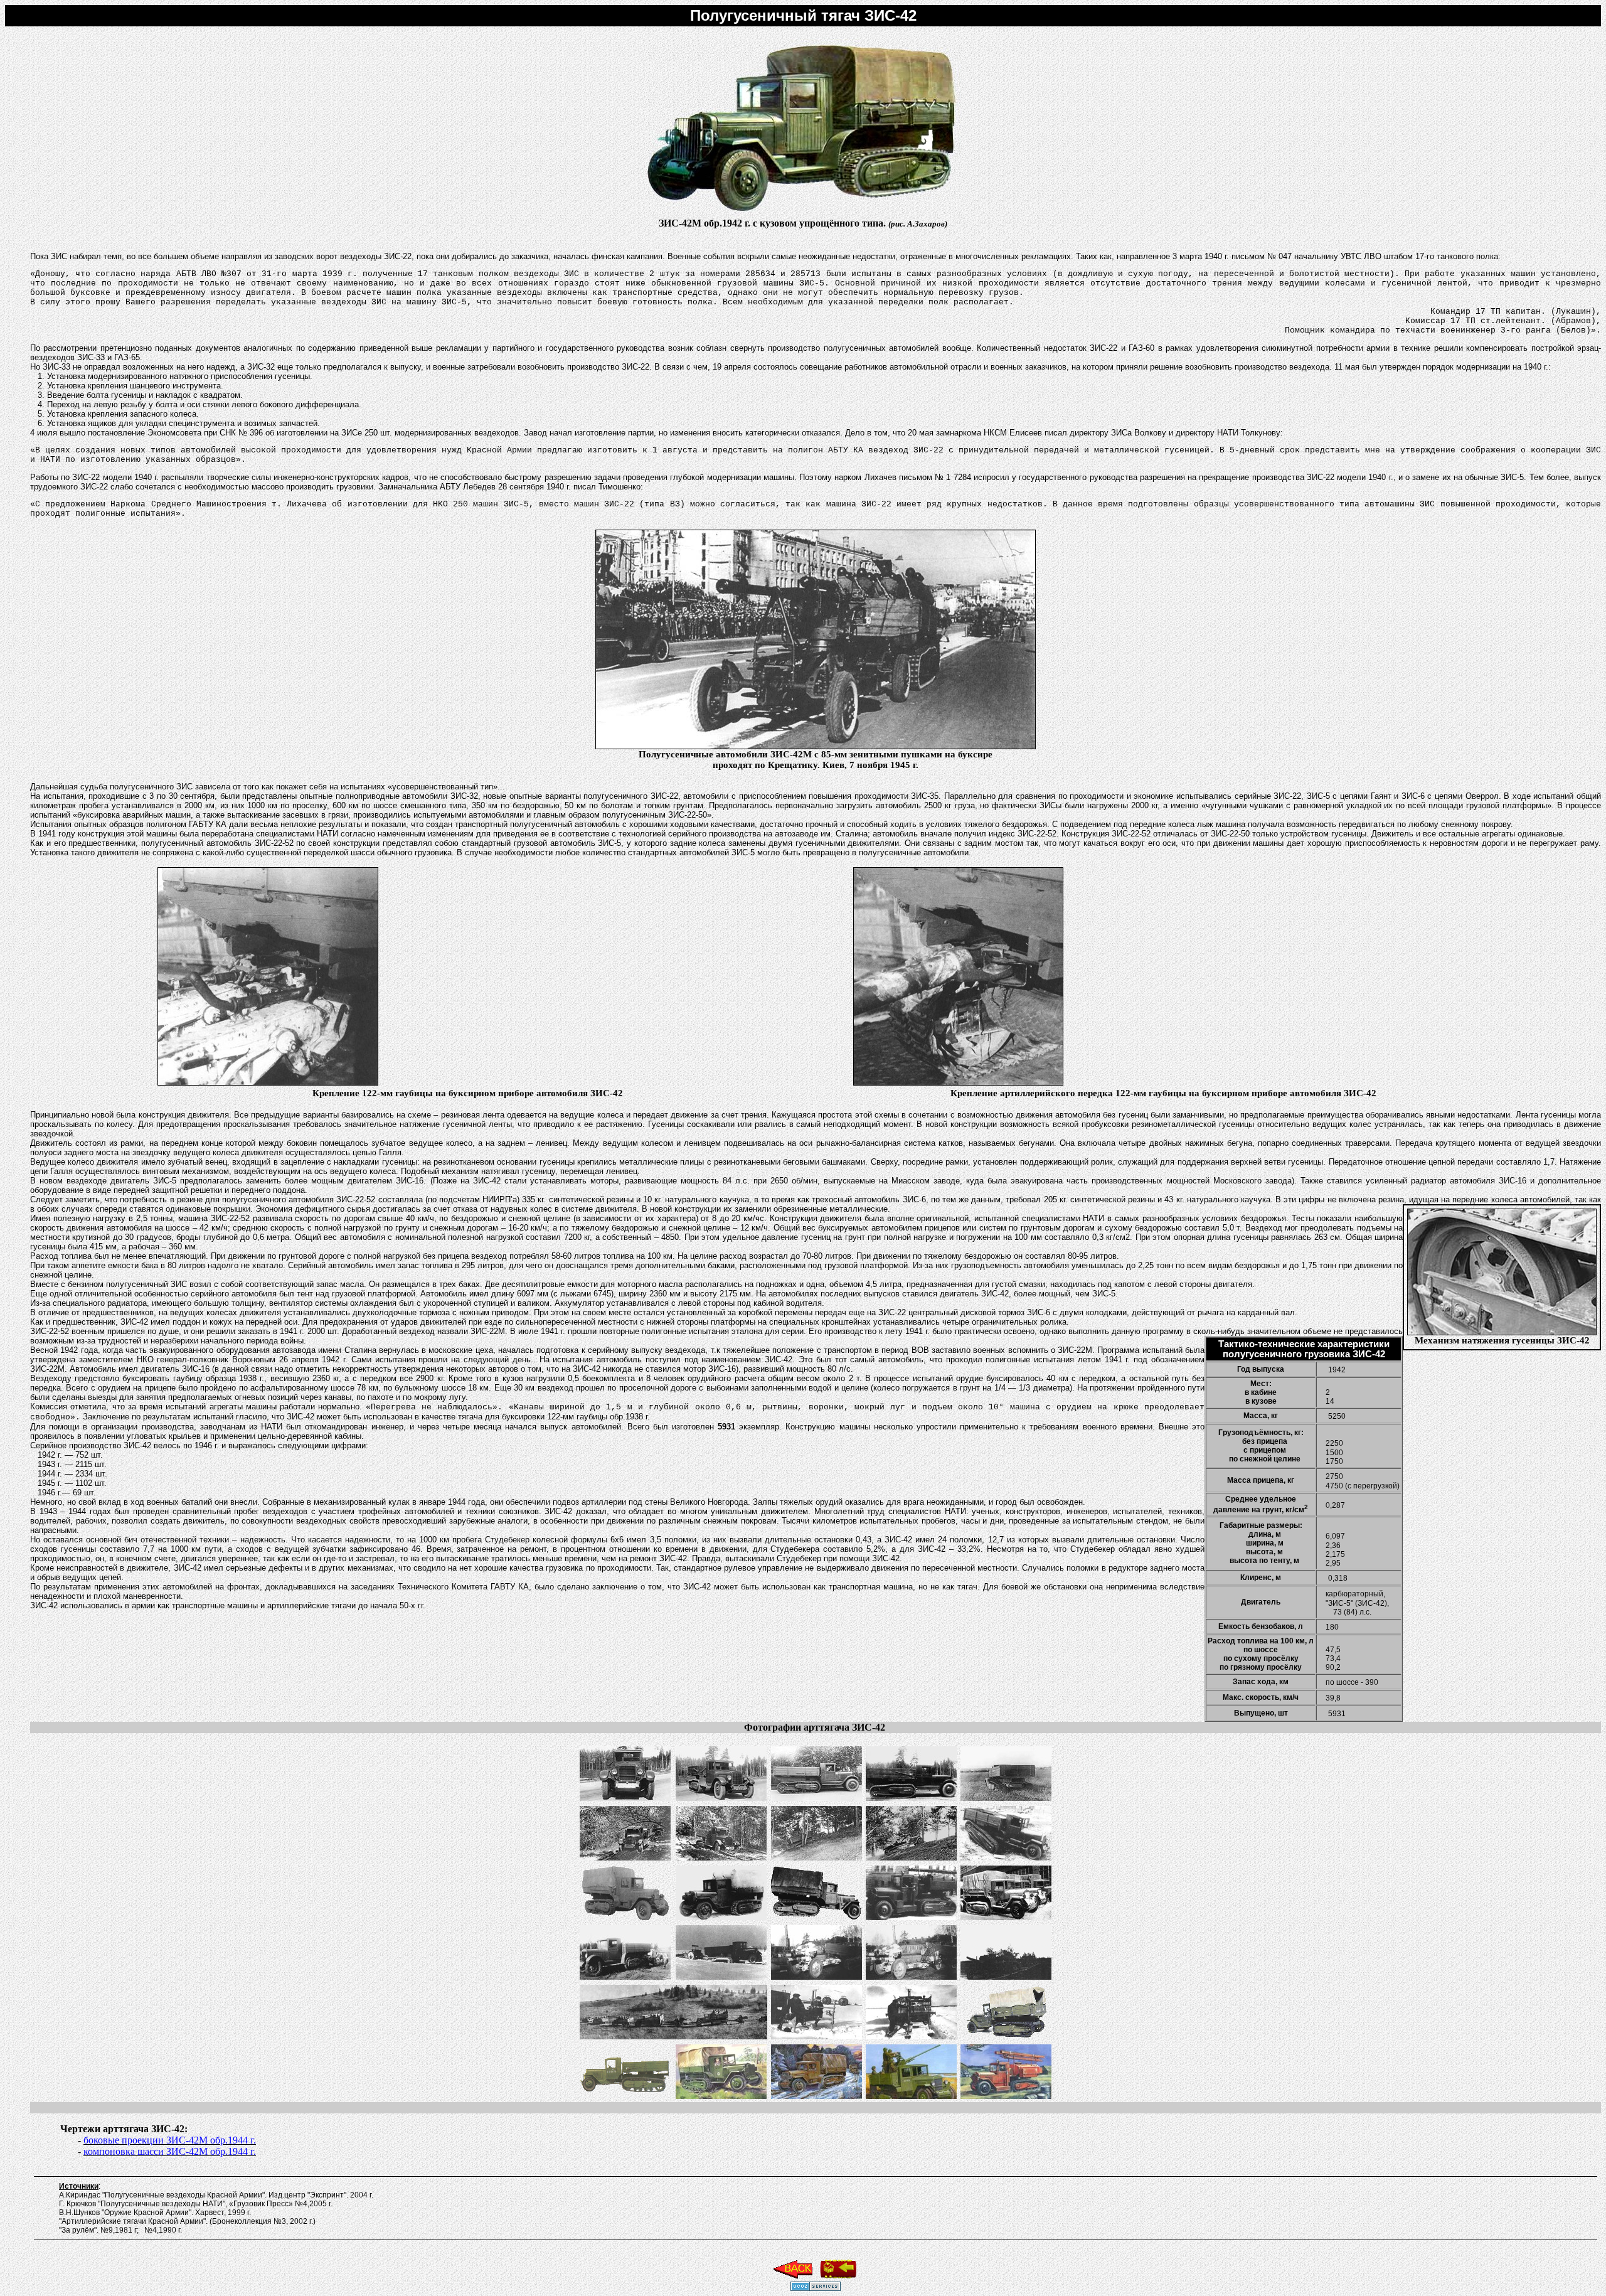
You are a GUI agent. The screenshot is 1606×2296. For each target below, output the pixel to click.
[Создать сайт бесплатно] (816, 2288)
